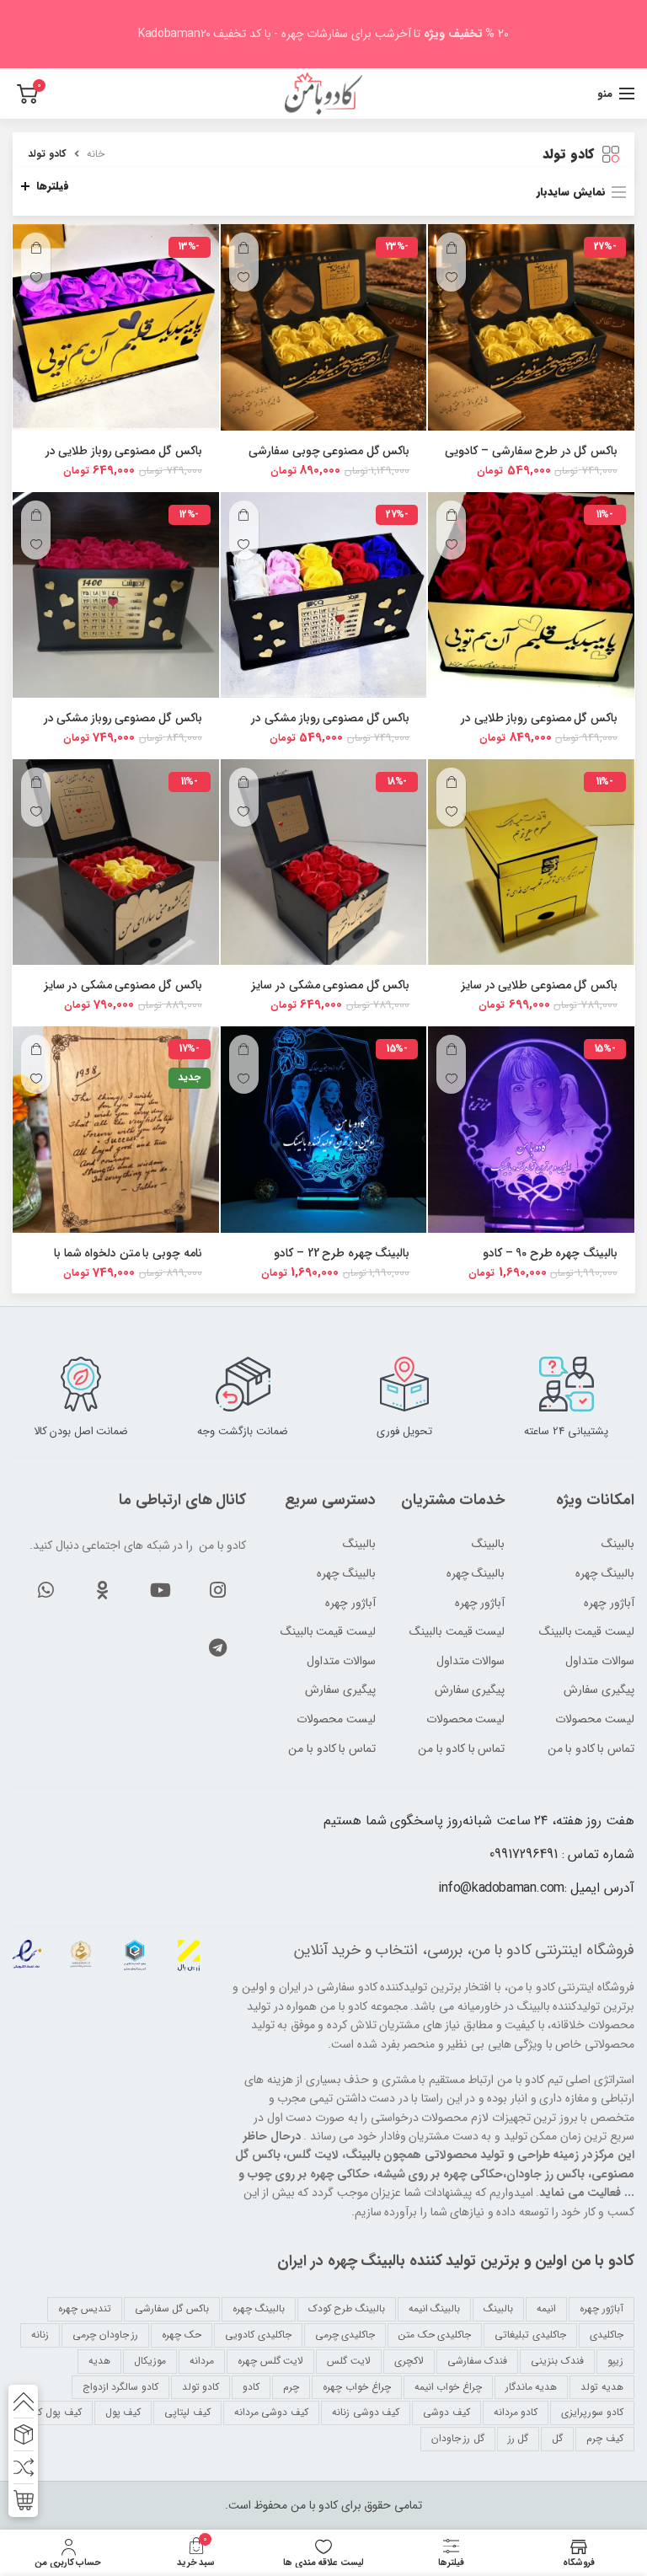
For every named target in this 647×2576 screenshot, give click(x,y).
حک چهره (182, 2335)
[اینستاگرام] (217, 1590)
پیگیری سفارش (340, 1690)
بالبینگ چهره (346, 1574)
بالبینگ (359, 1545)
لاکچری (409, 2361)
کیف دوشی (446, 2412)
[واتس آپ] (45, 1590)
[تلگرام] (217, 1647)
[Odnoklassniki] (103, 1590)
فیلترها (53, 186)
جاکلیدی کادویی (258, 2335)
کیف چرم (605, 2438)
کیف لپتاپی (187, 2412)
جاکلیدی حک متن (435, 2335)
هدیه (99, 2361)
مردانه (202, 2361)
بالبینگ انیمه (435, 2308)
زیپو (615, 2361)
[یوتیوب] (160, 1590)
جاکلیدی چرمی (345, 2335)
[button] (451, 247)
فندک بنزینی (557, 2361)
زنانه (40, 2335)
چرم (291, 2387)
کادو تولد (201, 2387)
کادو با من (502, 1950)
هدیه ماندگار (532, 2387)
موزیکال (150, 2361)
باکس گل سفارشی (172, 2308)
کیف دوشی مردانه (271, 2412)
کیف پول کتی (53, 2412)
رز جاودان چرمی (105, 2335)
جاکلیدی (607, 2335)
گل (557, 2438)
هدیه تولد (602, 2387)
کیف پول (123, 2412)
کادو (251, 2387)
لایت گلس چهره (270, 2361)
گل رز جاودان (458, 2438)
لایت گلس (349, 2361)
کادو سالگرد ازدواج (120, 2387)
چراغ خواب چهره (356, 2387)
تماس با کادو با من (332, 1749)
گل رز (519, 2438)
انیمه (546, 2308)
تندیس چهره (85, 2308)
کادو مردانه (516, 2412)
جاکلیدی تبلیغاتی (530, 2335)
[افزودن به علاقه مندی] (451, 277)
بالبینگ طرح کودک (347, 2308)
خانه (96, 154)
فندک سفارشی (478, 2361)
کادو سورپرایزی (592, 2412)
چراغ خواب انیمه (448, 2387)
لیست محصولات (336, 1720)
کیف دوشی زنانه (366, 2412)
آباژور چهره (350, 1604)
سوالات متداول (341, 1662)
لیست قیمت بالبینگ (328, 1632)
